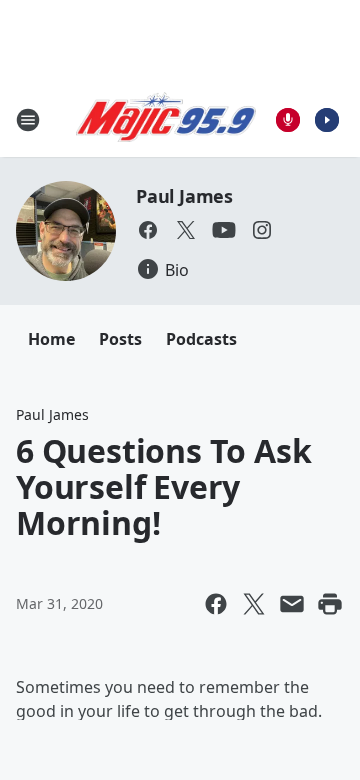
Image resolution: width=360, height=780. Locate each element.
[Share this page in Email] (292, 604)
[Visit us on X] (186, 230)
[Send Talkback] (288, 120)
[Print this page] (330, 604)
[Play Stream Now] (327, 120)
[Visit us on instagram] (262, 230)
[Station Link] (166, 120)
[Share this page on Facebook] (216, 604)
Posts (120, 339)
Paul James (184, 196)
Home (51, 339)
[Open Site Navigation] (28, 120)
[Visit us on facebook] (148, 230)
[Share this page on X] (254, 604)
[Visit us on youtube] (224, 230)
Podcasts (201, 339)
